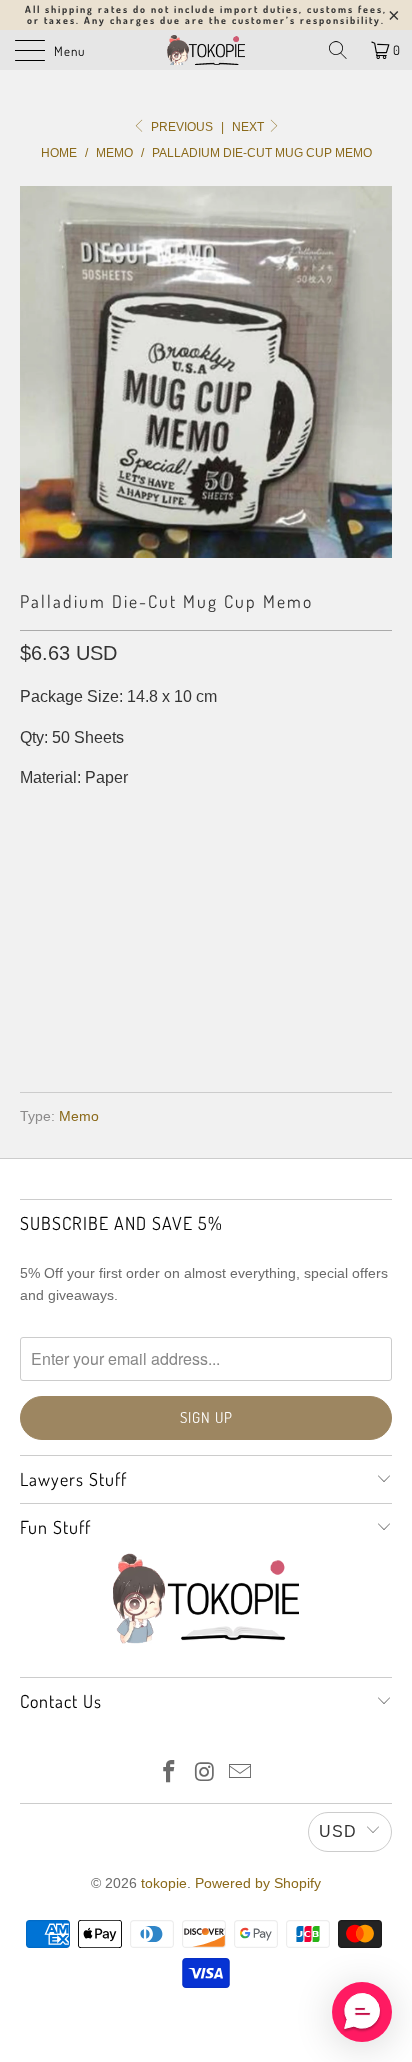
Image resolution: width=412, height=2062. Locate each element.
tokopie (164, 1883)
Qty (33, 818)
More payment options (206, 1018)
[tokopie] (206, 50)
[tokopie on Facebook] (169, 1773)
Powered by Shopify (258, 1883)
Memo (79, 1116)
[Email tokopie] (241, 1773)
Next (249, 127)
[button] (362, 2012)
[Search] (338, 50)
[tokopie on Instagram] (205, 1773)
